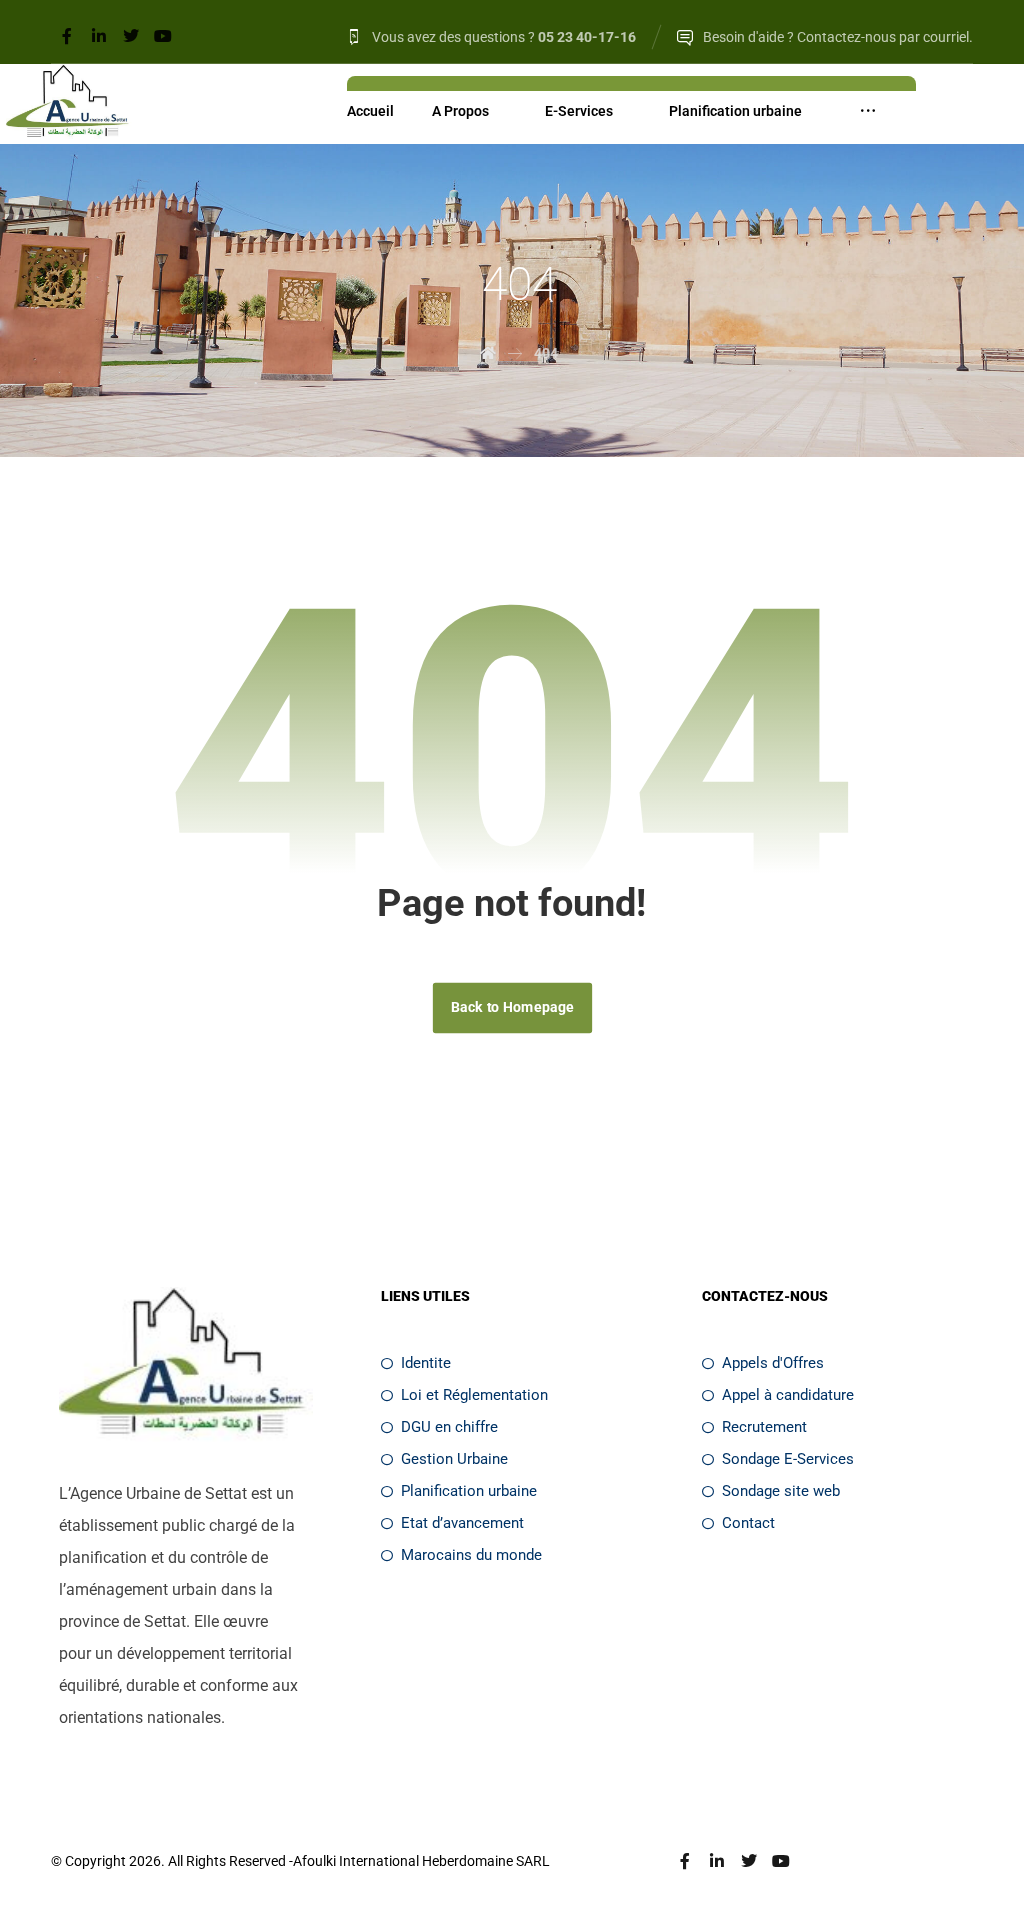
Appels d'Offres (773, 1363)
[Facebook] (67, 36)
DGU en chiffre (449, 1427)
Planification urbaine (469, 1491)
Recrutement (764, 1427)
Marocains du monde (471, 1555)
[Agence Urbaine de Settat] (69, 104)
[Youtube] (163, 36)
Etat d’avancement (462, 1523)
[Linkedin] (99, 36)
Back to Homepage (511, 1007)
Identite (426, 1363)
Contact (748, 1523)
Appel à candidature (788, 1395)
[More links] (868, 111)
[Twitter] (131, 36)
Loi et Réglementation (474, 1395)
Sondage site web (781, 1491)
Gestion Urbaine (454, 1459)
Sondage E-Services (788, 1459)
